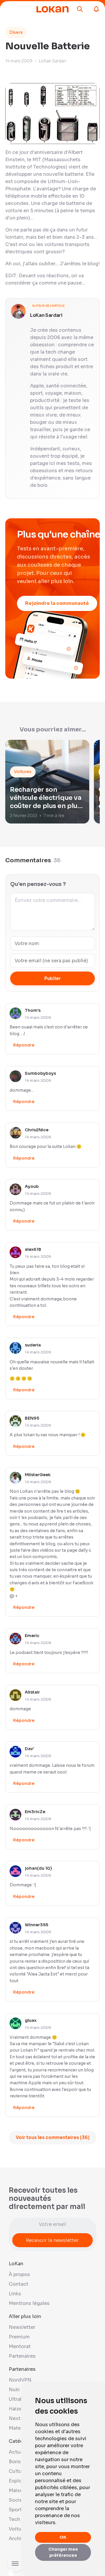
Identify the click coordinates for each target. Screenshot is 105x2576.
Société (18, 2500)
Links (15, 2294)
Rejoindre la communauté (57, 603)
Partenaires (22, 2356)
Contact (19, 2284)
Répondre (24, 1045)
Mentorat (20, 2346)
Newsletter (22, 2327)
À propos (19, 2274)
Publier (53, 978)
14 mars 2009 (38, 1017)
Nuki (14, 2390)
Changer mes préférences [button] (63, 2552)
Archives (19, 2539)
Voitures (19, 2529)
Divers (16, 32)
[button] (80, 9)
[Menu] (21, 9)
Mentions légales (29, 2303)
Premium (19, 2337)
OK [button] (63, 2537)
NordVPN (20, 2380)
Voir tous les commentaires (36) (53, 2137)
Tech (14, 2519)
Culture (18, 2471)
